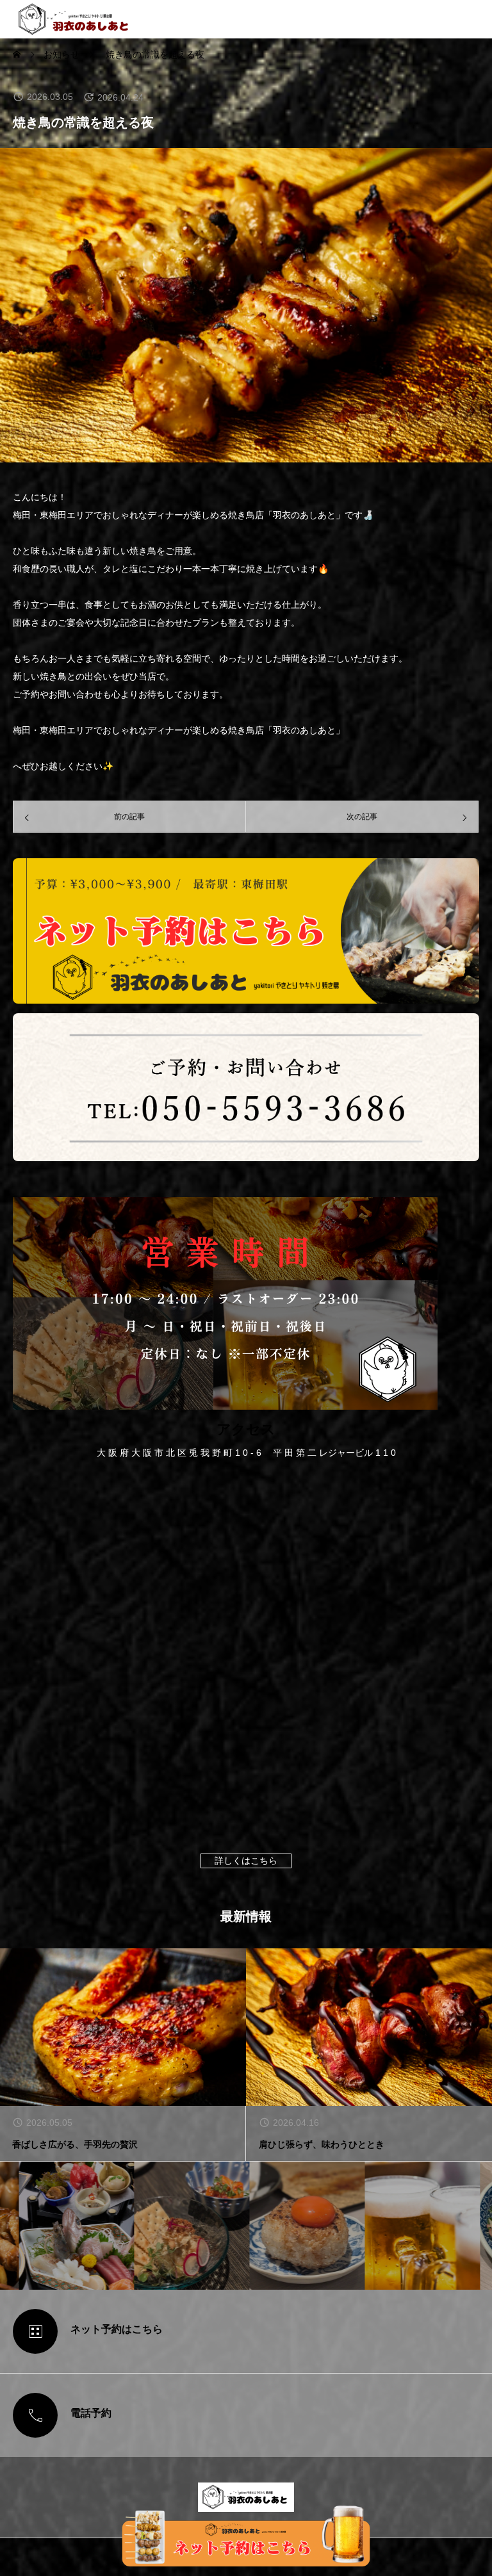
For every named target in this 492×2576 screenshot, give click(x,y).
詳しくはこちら (246, 1861)
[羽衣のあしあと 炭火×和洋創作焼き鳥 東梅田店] (74, 19)
